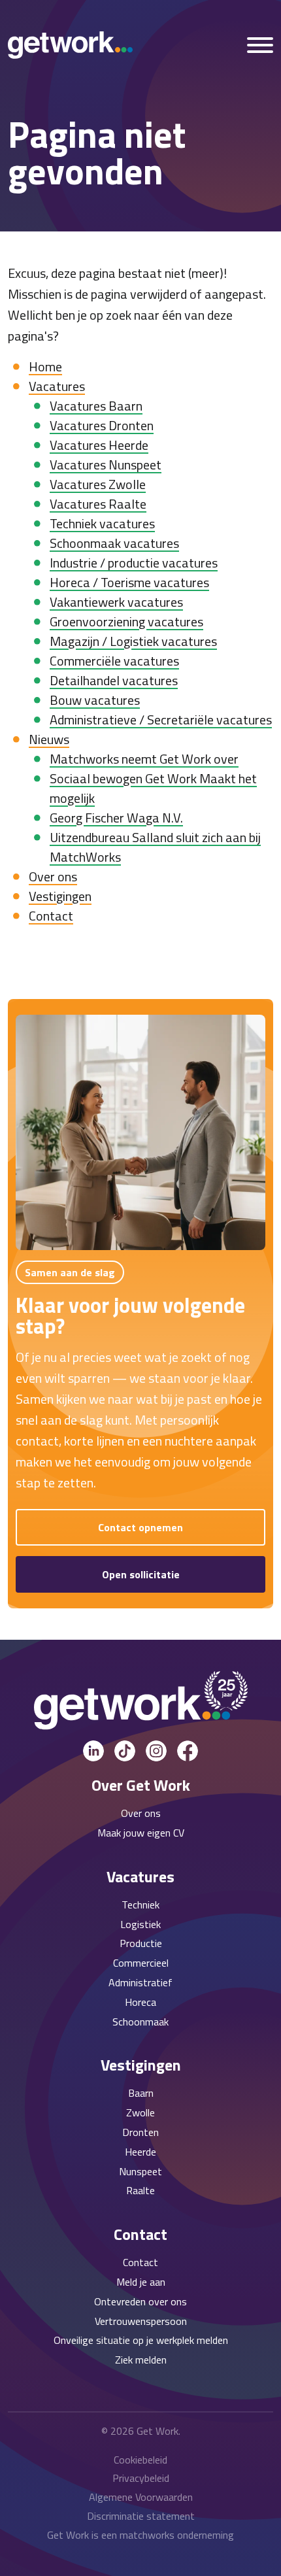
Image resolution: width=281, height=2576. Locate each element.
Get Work (157, 2431)
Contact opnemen (140, 1527)
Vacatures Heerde (99, 445)
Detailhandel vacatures (114, 680)
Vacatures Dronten (102, 425)
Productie (141, 1943)
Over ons (53, 876)
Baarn (141, 2093)
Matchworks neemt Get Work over (144, 759)
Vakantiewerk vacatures (116, 602)
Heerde (140, 2152)
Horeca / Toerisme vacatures (129, 582)
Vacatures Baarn (96, 406)
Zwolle (140, 2112)
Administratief (140, 1982)
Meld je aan (141, 2282)
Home (45, 366)
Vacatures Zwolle (98, 484)
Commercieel (141, 1963)
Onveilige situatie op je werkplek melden (141, 2340)
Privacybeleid (141, 2478)
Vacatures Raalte (98, 504)
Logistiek (140, 1924)
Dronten (140, 2132)
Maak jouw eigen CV (141, 1833)
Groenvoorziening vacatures (126, 621)
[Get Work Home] (70, 45)
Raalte (140, 2190)
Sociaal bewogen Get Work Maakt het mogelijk (153, 788)
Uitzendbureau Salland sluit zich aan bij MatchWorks (155, 847)
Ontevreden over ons (140, 2301)
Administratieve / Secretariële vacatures (161, 720)
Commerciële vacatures (114, 661)
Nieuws (49, 739)
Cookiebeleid (140, 2460)
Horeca (140, 2002)
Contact (51, 916)
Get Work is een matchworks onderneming (140, 2535)
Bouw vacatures (95, 700)
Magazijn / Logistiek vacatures (133, 641)
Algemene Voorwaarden (141, 2497)
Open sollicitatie (141, 1574)
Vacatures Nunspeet (106, 465)
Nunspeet (140, 2171)
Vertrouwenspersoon (141, 2321)
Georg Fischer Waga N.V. (116, 818)
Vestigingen (60, 896)
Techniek (140, 1905)
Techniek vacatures (102, 523)
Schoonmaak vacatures (114, 543)
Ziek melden (141, 2360)
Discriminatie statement (141, 2516)
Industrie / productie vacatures (134, 563)
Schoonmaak (140, 2022)
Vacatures (57, 386)
